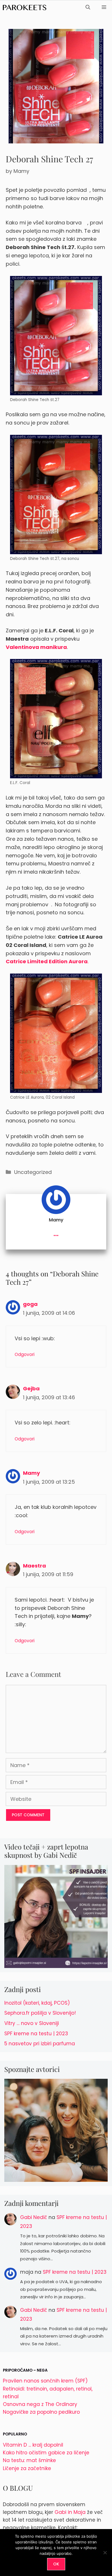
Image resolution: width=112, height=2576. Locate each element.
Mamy (31, 1473)
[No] (105, 2553)
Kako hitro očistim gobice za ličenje (46, 2453)
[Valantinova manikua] (56, 495)
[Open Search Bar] (88, 7)
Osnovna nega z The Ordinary (40, 2404)
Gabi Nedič (34, 2217)
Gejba (31, 1388)
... (56, 1233)
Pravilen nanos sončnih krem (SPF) (45, 2381)
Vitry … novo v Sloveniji (32, 2023)
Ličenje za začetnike (27, 2468)
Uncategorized (33, 1172)
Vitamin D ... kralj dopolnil (33, 2445)
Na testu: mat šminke (29, 2460)
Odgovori (25, 1354)
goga (30, 1304)
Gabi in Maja (70, 2512)
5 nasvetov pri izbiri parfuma (40, 2044)
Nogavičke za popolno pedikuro (41, 2412)
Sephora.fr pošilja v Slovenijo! (40, 2013)
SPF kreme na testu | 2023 (36, 2034)
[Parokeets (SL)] (25, 7)
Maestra (34, 1566)
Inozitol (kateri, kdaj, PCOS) (37, 2003)
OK (56, 2564)
